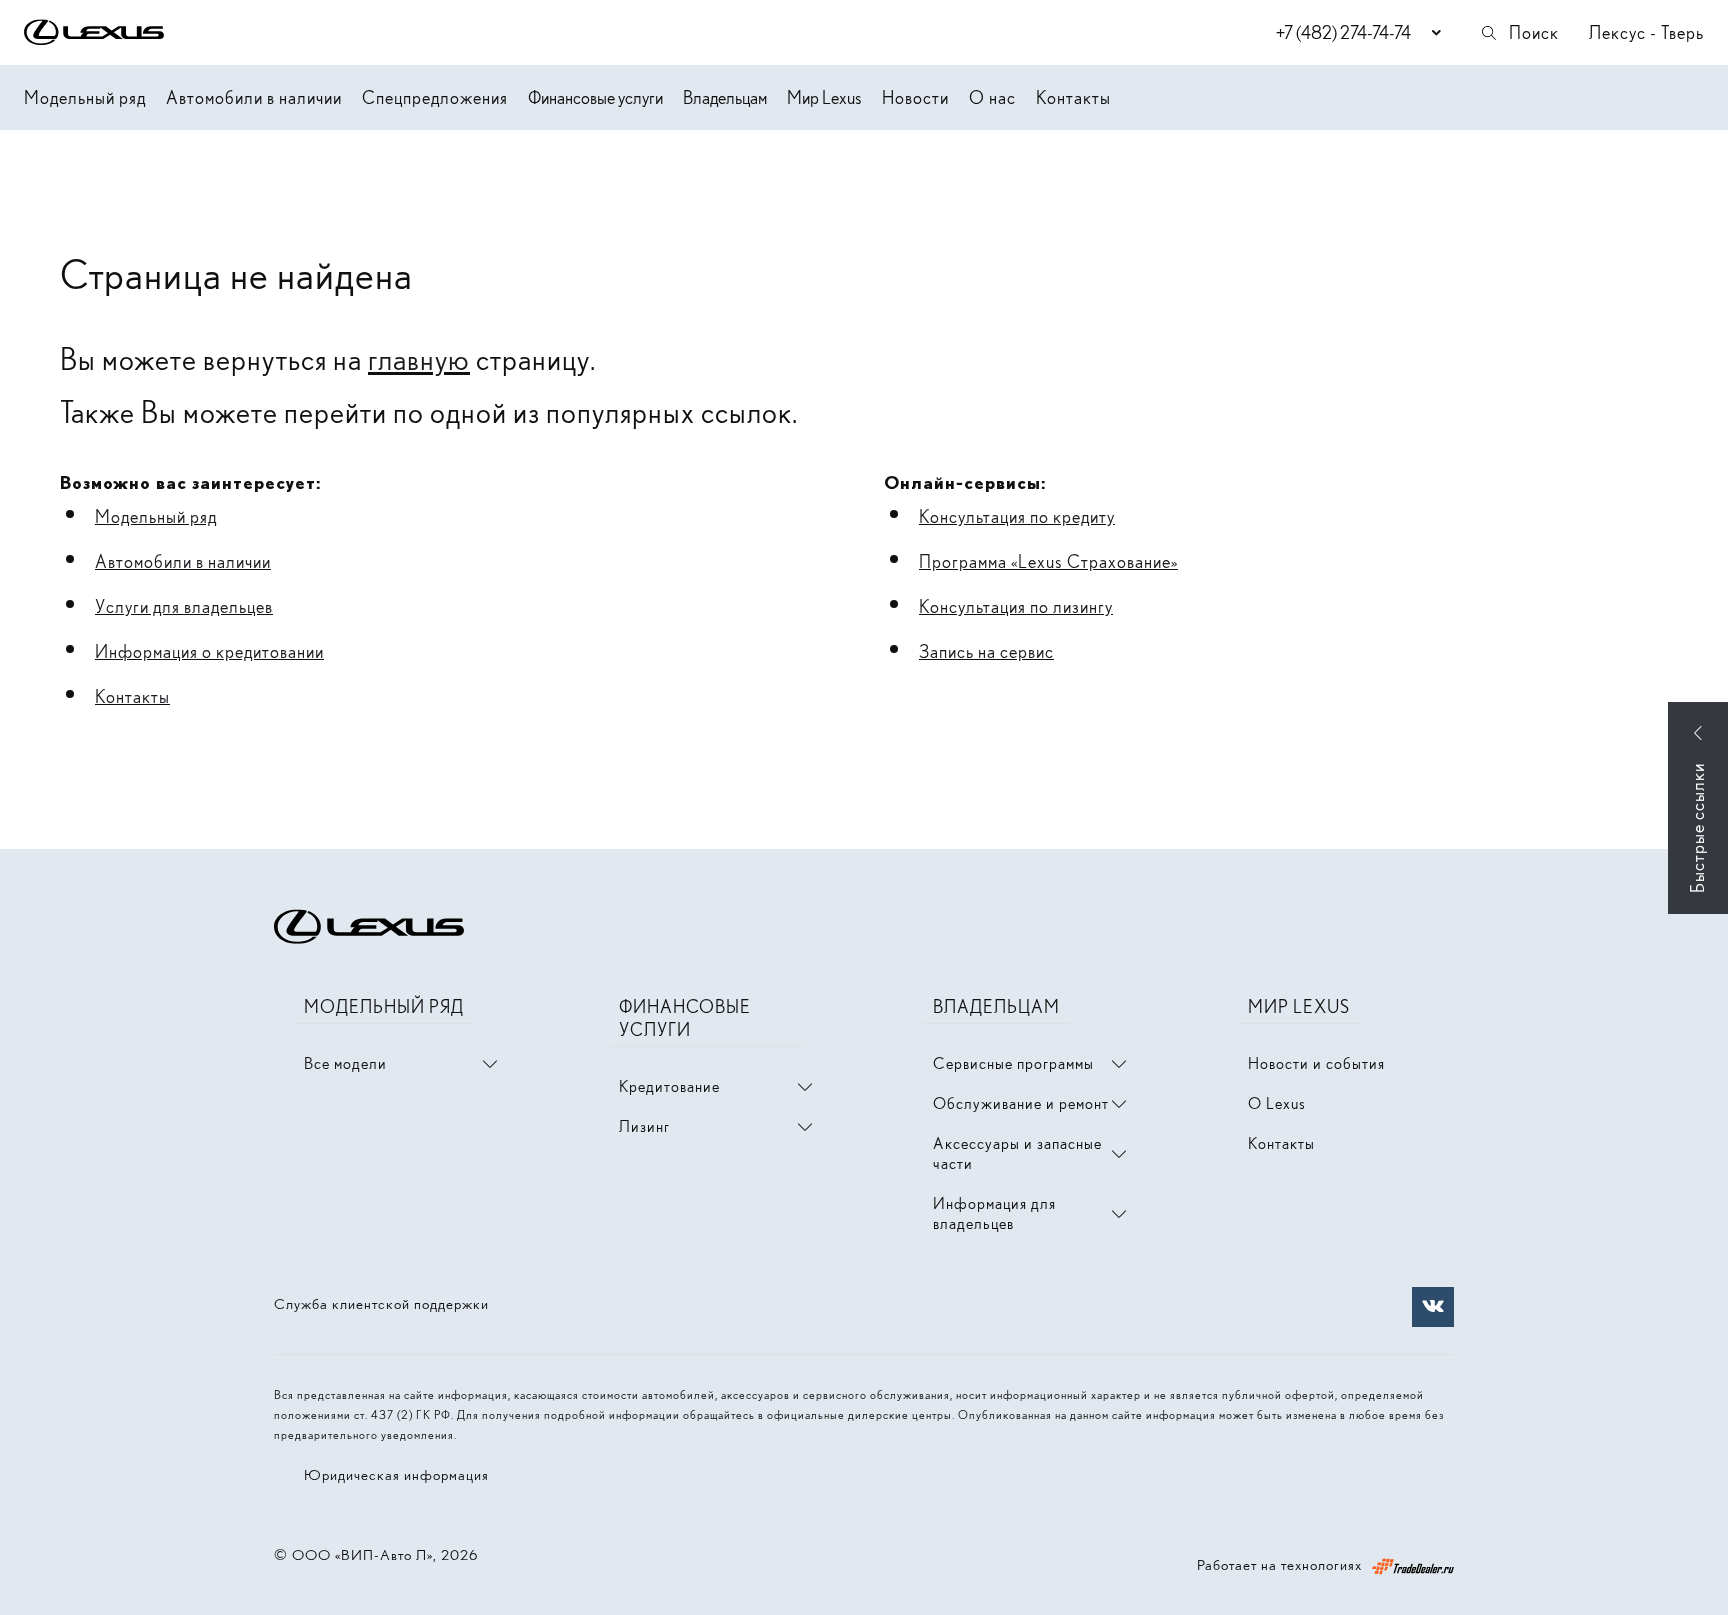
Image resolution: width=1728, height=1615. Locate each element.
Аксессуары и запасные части (1017, 1153)
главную (419, 359)
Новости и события (1316, 1063)
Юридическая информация (396, 1475)
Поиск (1534, 32)
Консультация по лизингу (1016, 606)
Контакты (1073, 97)
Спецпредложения (435, 97)
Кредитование (669, 1086)
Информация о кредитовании (209, 651)
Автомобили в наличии (254, 97)
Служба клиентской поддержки (381, 1304)
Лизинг (644, 1126)
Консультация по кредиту (1017, 516)
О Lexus (1277, 1103)
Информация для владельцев (994, 1213)
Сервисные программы (1013, 1063)
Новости (915, 97)
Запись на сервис (986, 651)
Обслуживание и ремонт (1021, 1103)
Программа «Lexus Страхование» (1048, 561)
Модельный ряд (85, 97)
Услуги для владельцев (184, 606)
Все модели (345, 1063)
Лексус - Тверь (1646, 32)
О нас (992, 97)
